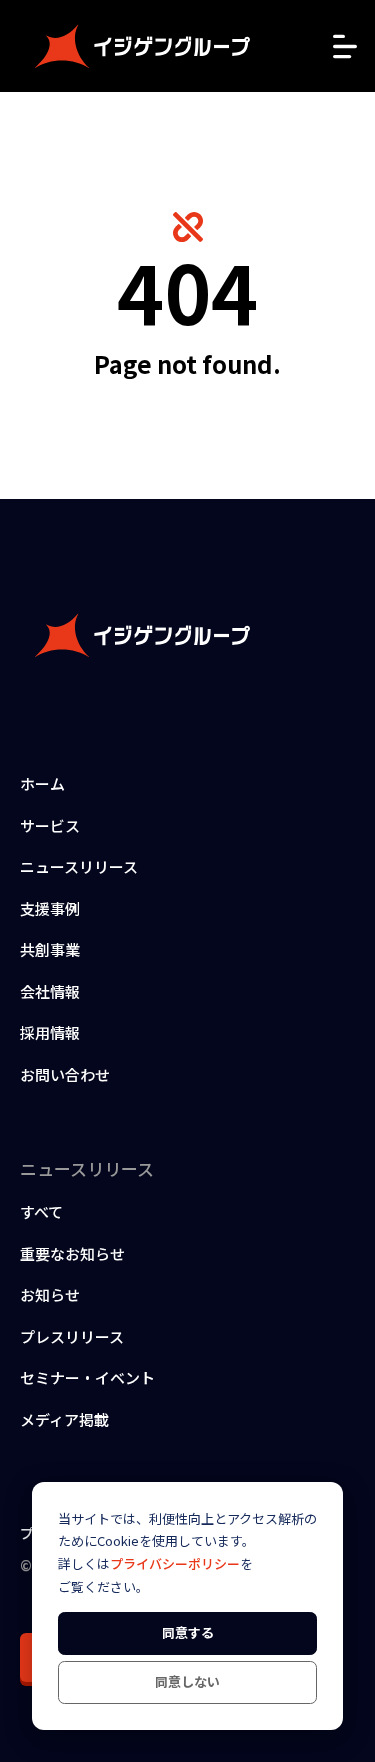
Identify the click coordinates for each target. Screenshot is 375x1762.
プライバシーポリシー (175, 1563)
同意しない (187, 1681)
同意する (188, 1632)
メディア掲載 (64, 1419)
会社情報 (50, 991)
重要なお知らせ (72, 1253)
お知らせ (50, 1294)
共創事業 (50, 949)
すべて (41, 1211)
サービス (50, 825)
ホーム (42, 783)
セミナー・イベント (87, 1377)
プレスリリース (72, 1336)
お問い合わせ (65, 1074)
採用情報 (50, 1032)
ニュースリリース (79, 866)
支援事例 (50, 908)
